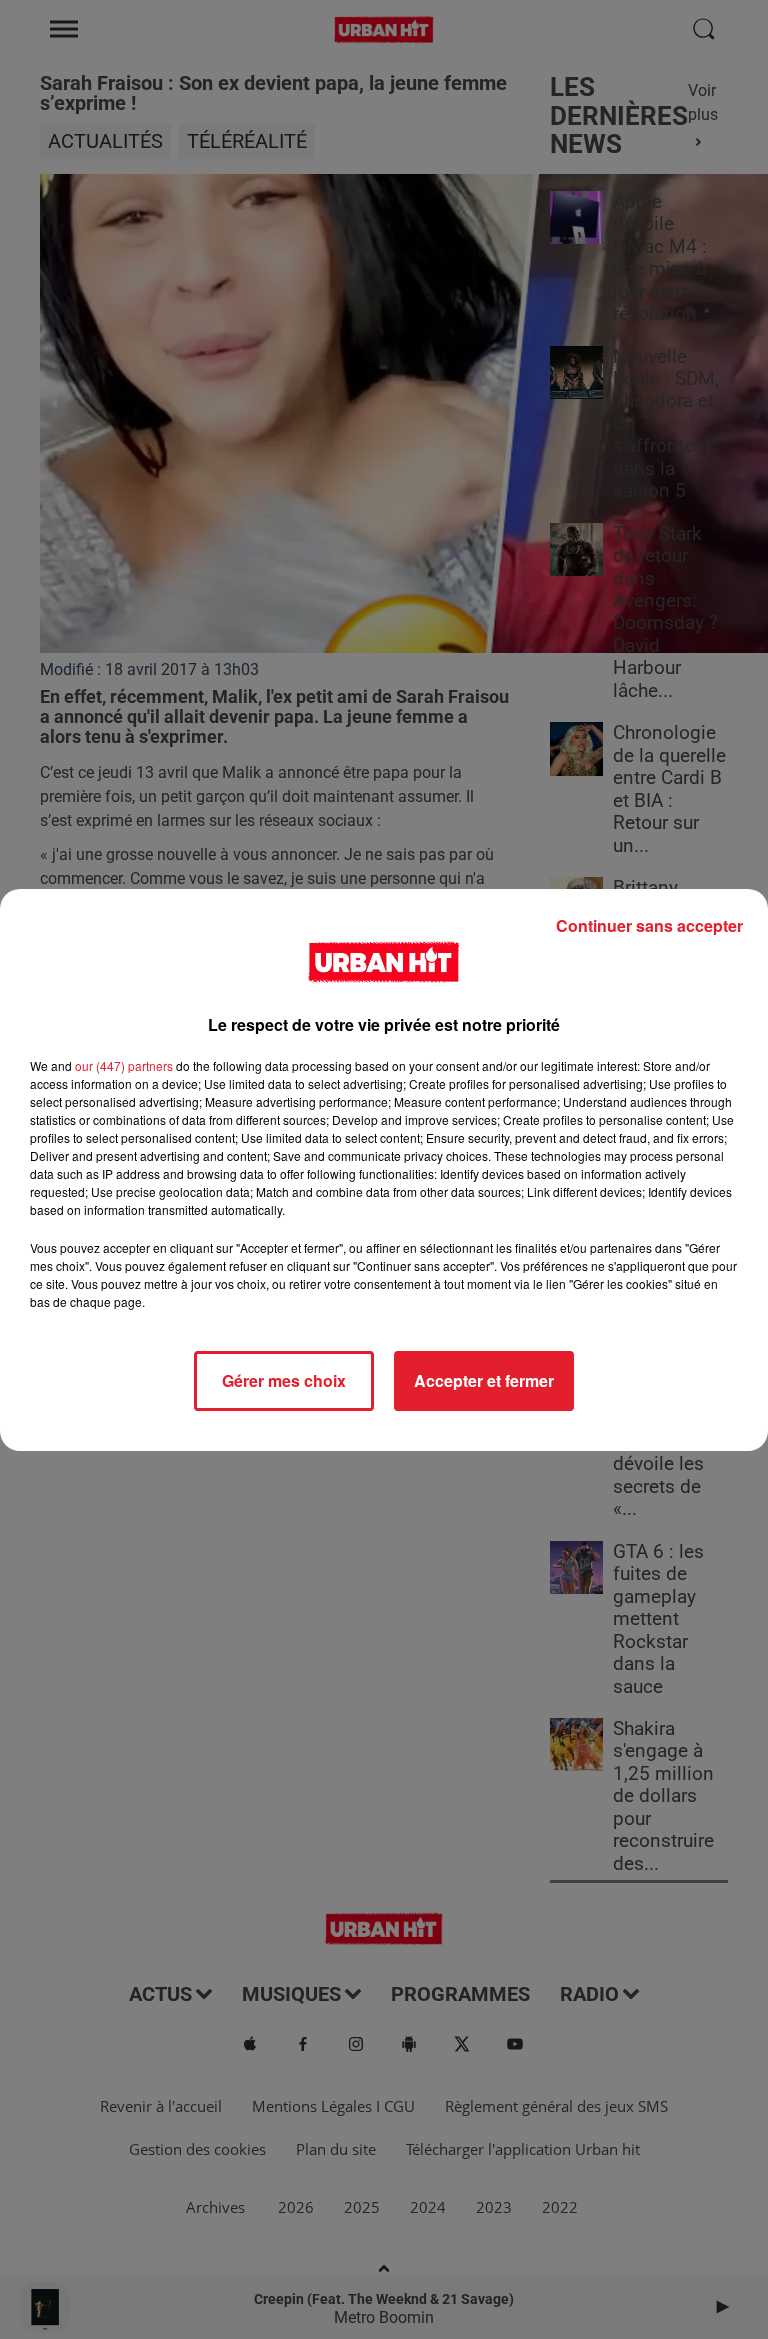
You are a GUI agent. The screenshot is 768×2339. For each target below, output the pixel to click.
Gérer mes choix (284, 1380)
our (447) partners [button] (124, 1065)
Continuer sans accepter (649, 925)
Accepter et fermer (484, 1380)
